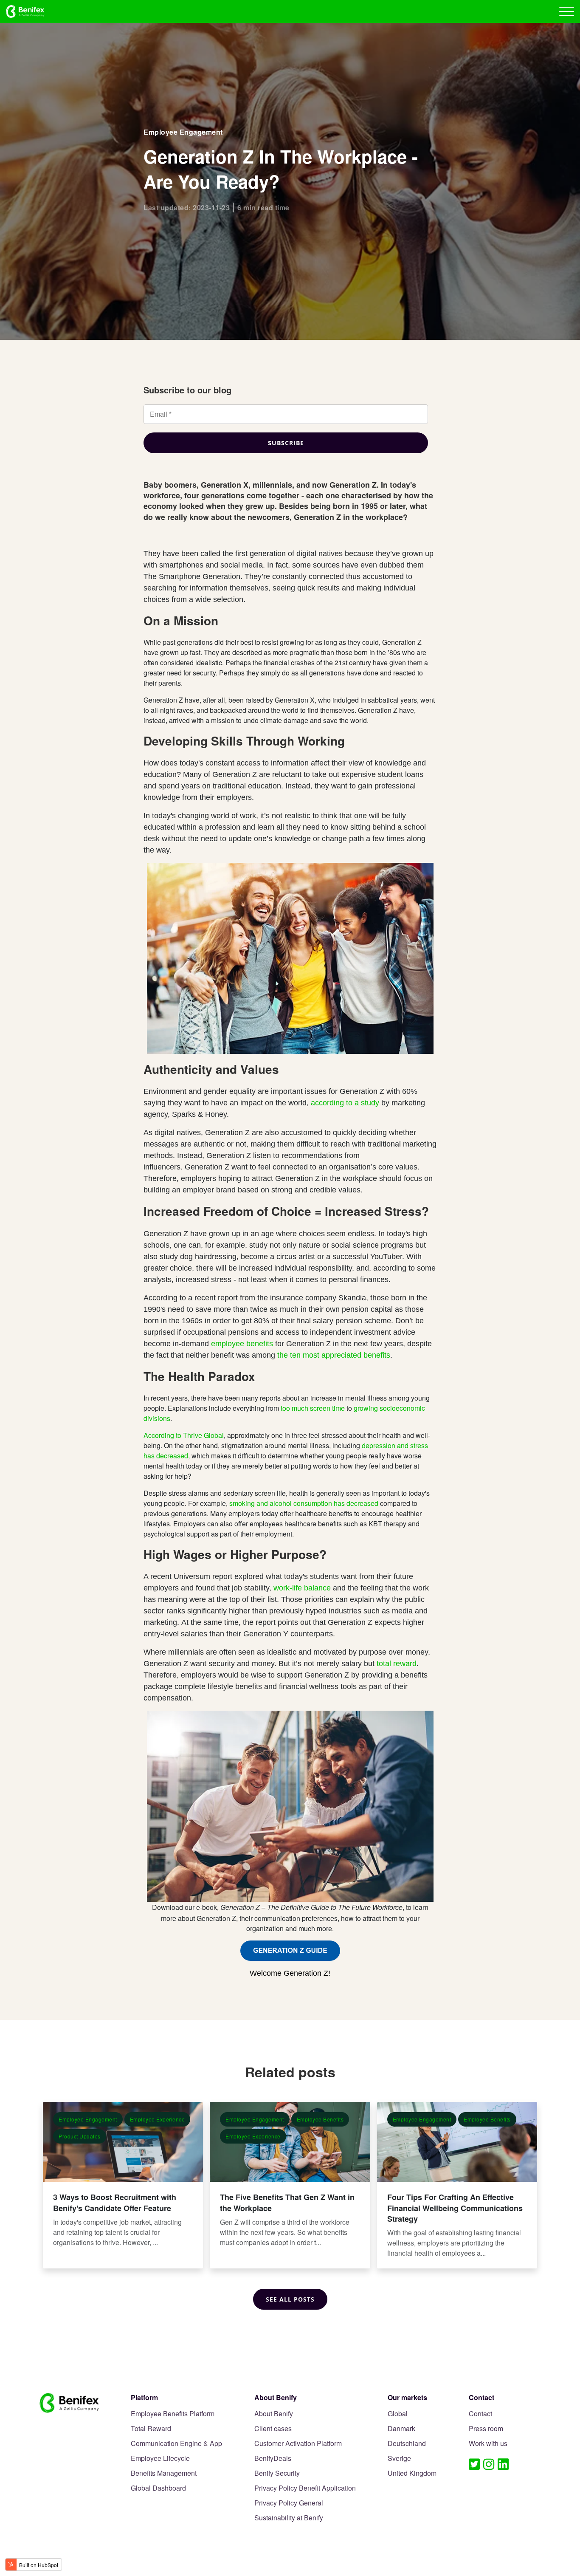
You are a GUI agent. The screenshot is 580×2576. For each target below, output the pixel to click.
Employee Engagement (183, 132)
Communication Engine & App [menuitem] (176, 2444)
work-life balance (302, 1588)
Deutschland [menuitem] (407, 2444)
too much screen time (313, 1408)
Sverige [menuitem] (399, 2459)
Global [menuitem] (398, 2414)
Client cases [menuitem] (273, 2429)
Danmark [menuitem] (401, 2429)
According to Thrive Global (184, 1435)
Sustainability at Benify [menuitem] (289, 2518)
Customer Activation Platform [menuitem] (298, 2444)
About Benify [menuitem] (274, 2414)
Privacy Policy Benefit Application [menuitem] (305, 2488)
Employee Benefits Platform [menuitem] (173, 2414)
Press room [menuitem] (486, 2429)
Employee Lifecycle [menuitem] (160, 2459)
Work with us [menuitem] (488, 2444)
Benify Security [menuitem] (277, 2473)
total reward (397, 1664)
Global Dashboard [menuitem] (158, 2488)
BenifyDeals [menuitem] (273, 2459)
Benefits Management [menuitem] (164, 2473)
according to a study (345, 1103)
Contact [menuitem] (480, 2414)
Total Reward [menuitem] (151, 2429)
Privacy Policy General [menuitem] (289, 2503)
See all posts (290, 2299)
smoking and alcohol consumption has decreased (304, 1503)
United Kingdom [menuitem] (412, 2473)
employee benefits (242, 1344)
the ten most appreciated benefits (334, 1355)
